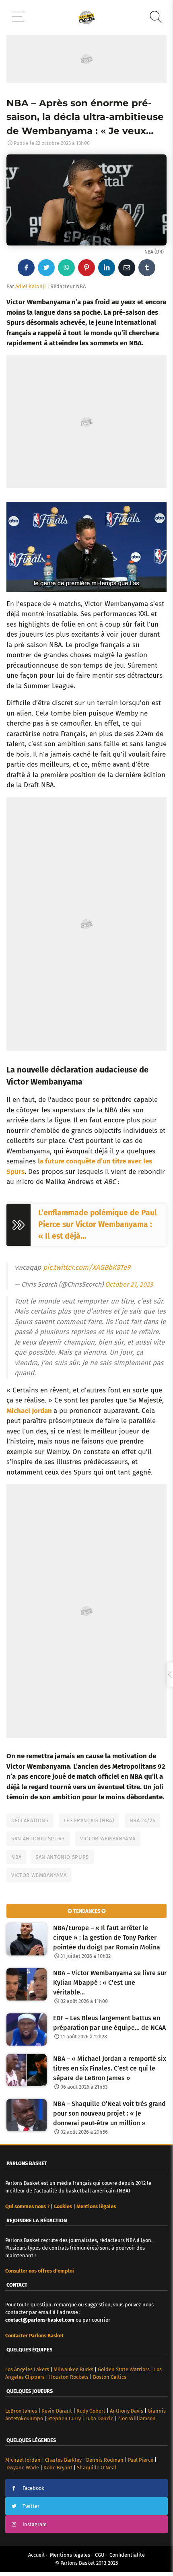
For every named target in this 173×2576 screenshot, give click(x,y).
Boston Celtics (110, 2377)
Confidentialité (127, 2555)
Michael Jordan (29, 1411)
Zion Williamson (137, 2418)
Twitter (31, 2506)
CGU (100, 2555)
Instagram (35, 2524)
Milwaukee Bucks (73, 2369)
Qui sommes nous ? (27, 2206)
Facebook (33, 2488)
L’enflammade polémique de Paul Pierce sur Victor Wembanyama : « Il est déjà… (98, 1224)
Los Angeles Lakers (27, 2369)
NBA (16, 1857)
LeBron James (21, 2411)
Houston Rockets (69, 2377)
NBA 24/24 (143, 1820)
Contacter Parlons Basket (34, 2336)
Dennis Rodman (105, 2460)
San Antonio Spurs (38, 1839)
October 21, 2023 (129, 1284)
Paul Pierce (141, 2460)
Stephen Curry (64, 2418)
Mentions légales (70, 2555)
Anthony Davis (127, 2411)
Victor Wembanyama (108, 1839)
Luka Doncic (99, 2418)
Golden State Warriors (124, 2369)
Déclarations (30, 1820)
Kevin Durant (57, 2411)
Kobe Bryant (58, 2468)
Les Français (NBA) (89, 1820)
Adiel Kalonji (31, 286)
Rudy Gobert (91, 2411)
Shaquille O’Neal (97, 2468)
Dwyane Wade (23, 2468)
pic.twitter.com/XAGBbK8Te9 (87, 1267)
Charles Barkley (63, 2460)
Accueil (36, 2555)
